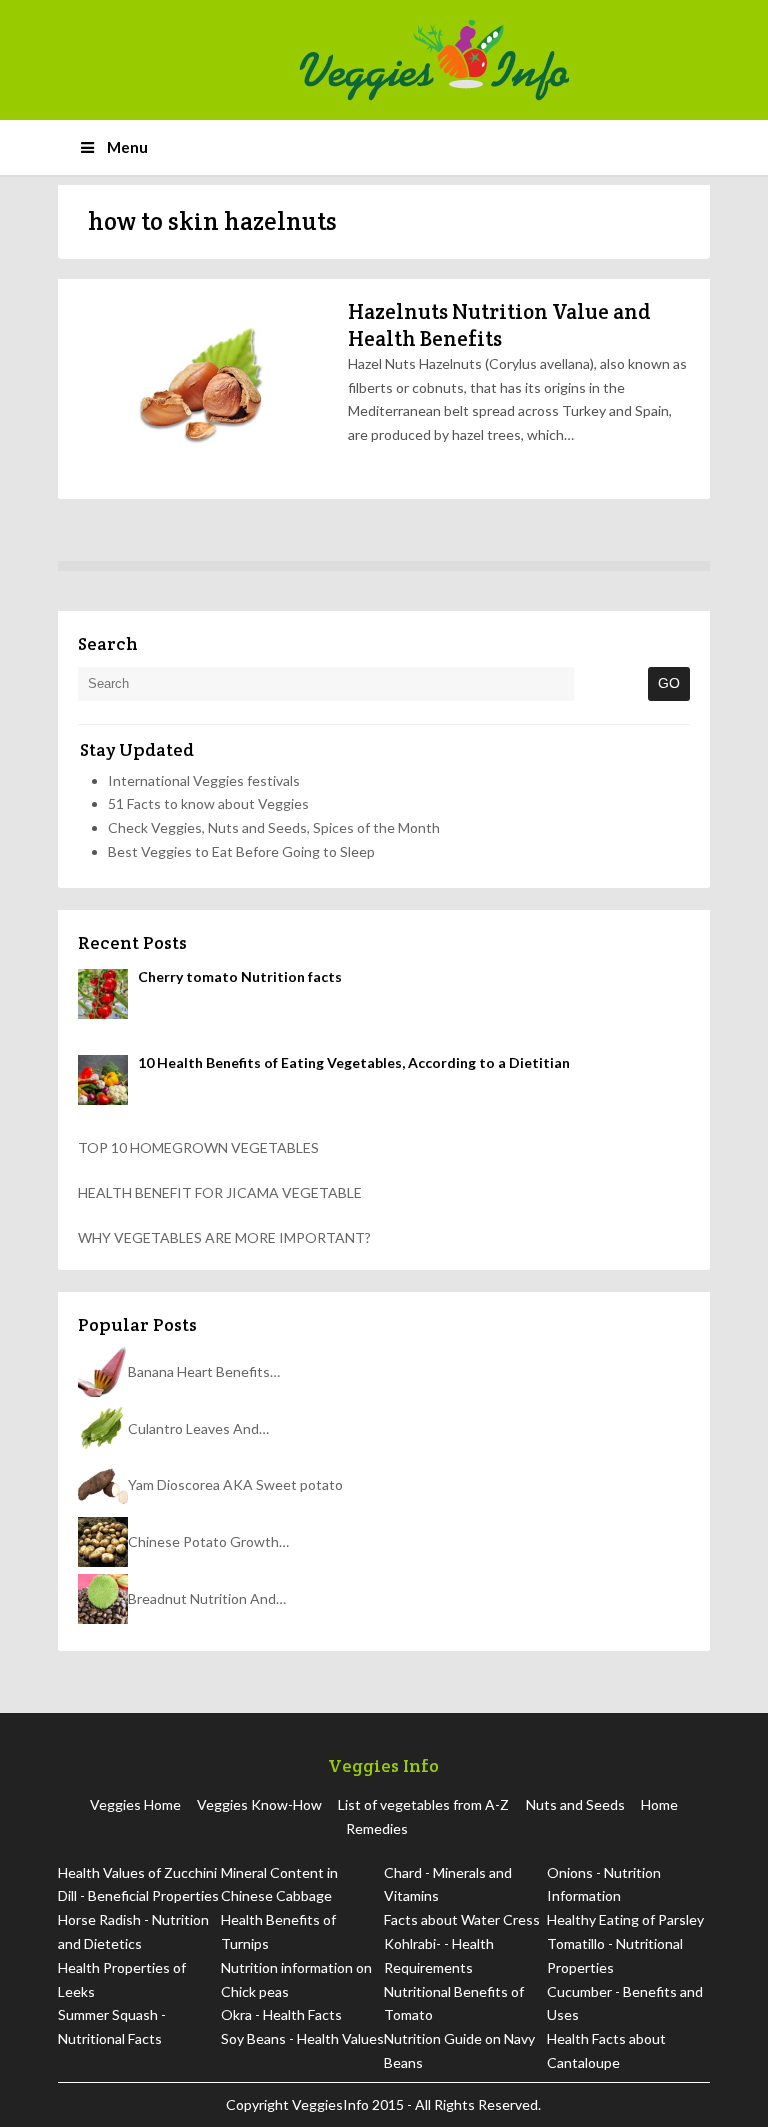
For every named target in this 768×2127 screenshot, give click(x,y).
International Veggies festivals (204, 780)
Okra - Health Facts (281, 2014)
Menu (127, 147)
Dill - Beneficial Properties (138, 1895)
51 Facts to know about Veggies (208, 803)
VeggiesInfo (332, 2104)
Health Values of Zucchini (137, 1872)
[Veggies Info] (498, 60)
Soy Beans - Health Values (302, 2038)
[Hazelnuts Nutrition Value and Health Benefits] (198, 389)
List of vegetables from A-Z (423, 1804)
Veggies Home (135, 1804)
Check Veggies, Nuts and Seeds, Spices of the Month (274, 827)
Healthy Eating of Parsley (625, 1919)
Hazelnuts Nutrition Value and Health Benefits (499, 324)
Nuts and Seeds (575, 1804)
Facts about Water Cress (462, 1919)
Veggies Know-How (259, 1804)
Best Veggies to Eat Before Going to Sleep (241, 851)
